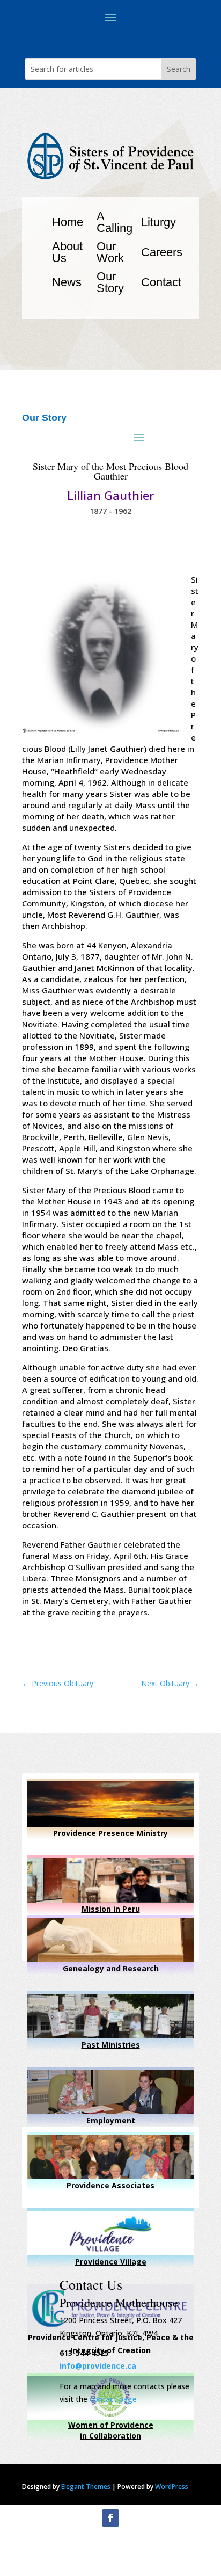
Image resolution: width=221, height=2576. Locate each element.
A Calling (115, 222)
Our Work (110, 252)
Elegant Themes (86, 2487)
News (67, 282)
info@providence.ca (98, 2366)
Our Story (110, 282)
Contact (161, 282)
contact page (113, 2399)
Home (68, 222)
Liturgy (159, 222)
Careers (162, 252)
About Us (67, 252)
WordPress (172, 2487)
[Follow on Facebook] (110, 2518)
